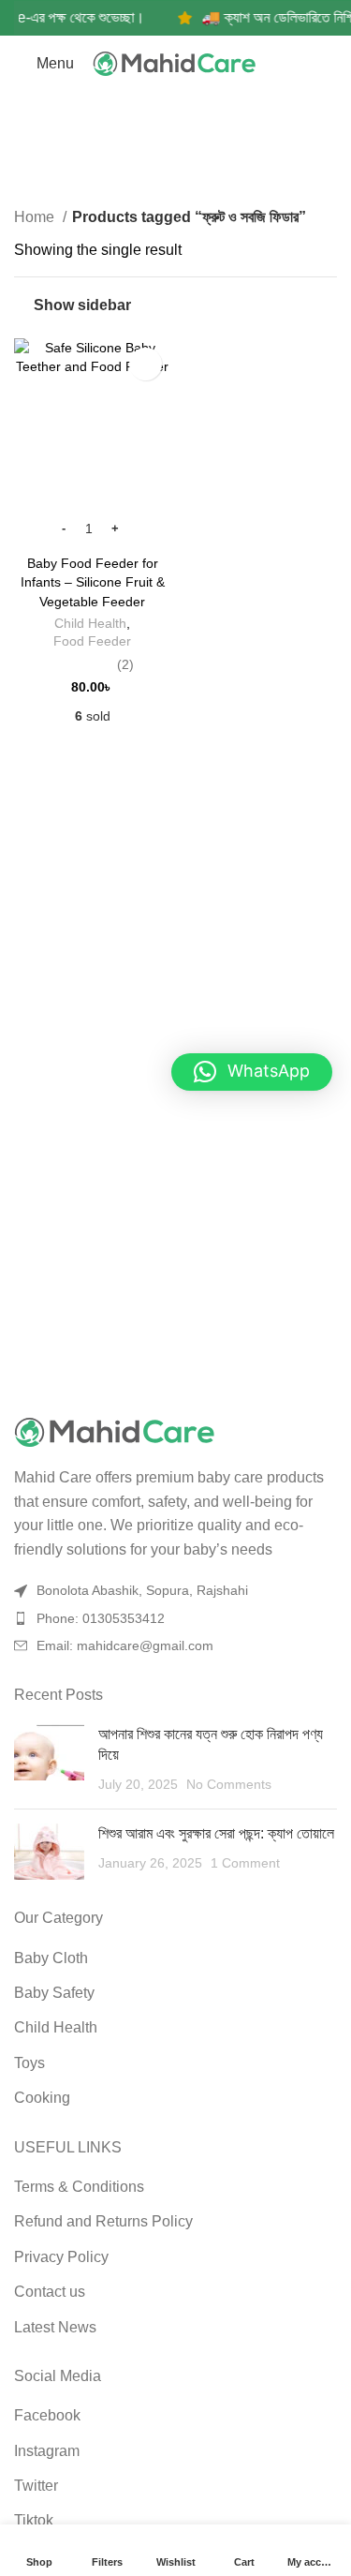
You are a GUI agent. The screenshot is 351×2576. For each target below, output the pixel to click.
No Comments (229, 1784)
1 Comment (245, 1863)
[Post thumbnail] (49, 1759)
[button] (252, 1072)
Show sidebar (82, 305)
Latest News (55, 2327)
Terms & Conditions (79, 2187)
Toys (29, 2063)
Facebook (47, 2415)
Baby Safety (54, 1993)
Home (36, 217)
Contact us (50, 2292)
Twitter (36, 2486)
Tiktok (34, 2520)
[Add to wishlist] (146, 364)
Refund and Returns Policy (103, 2221)
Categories (168, 164)
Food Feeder (92, 641)
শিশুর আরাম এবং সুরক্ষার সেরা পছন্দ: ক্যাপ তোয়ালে (216, 1833)
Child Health (90, 624)
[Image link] (175, 1433)
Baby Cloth (51, 1958)
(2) (125, 664)
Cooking (42, 2098)
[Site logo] (176, 64)
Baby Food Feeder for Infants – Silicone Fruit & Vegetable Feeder (93, 582)
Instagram (47, 2451)
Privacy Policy (61, 2257)
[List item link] (175, 1618)
